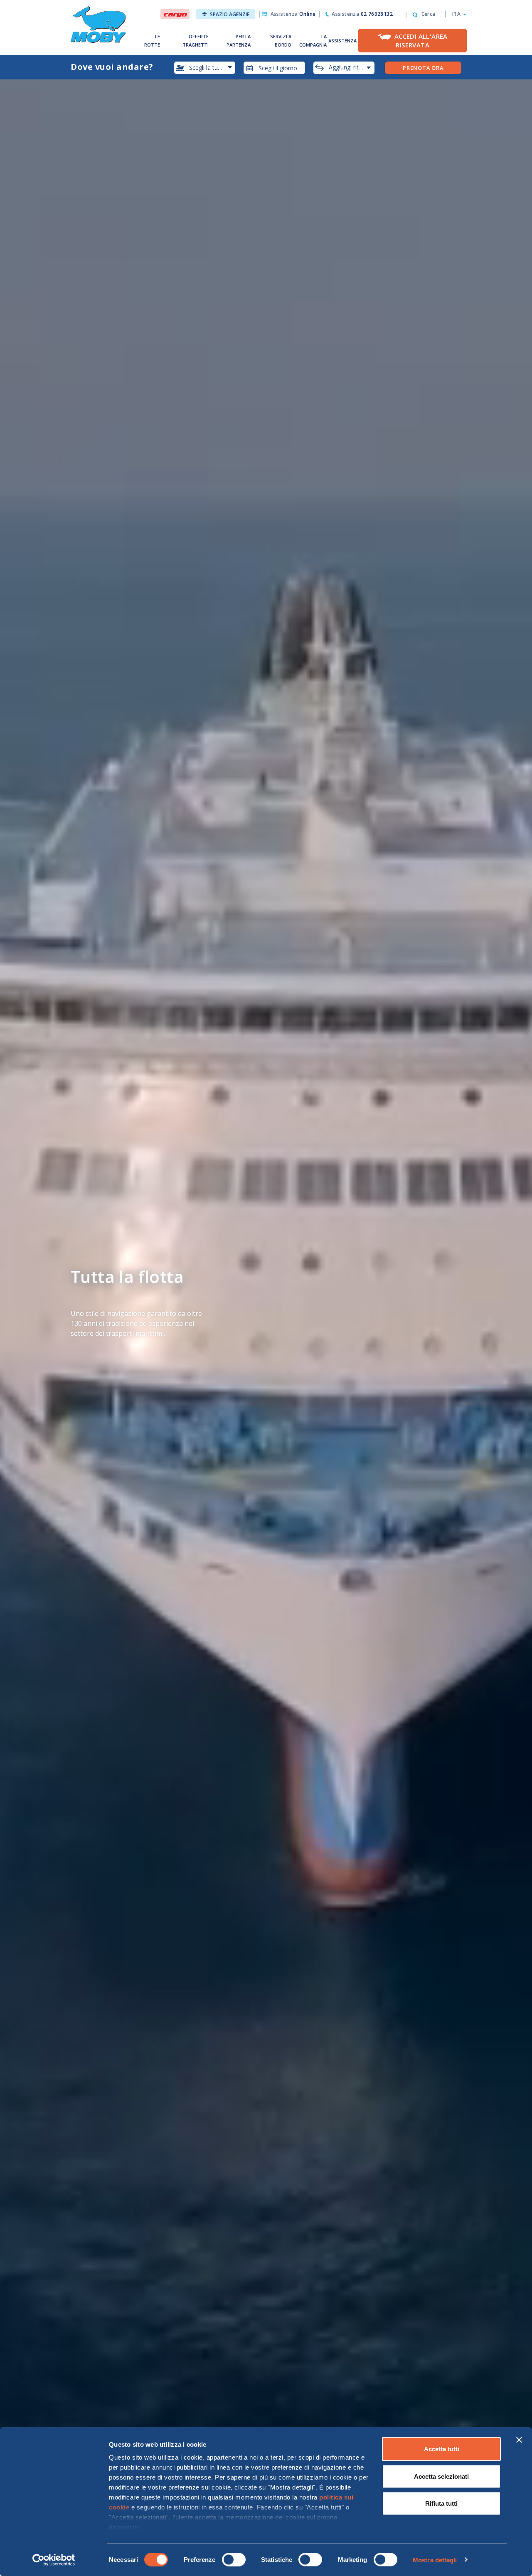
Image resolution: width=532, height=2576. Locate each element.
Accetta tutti (442, 2449)
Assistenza (293, 14)
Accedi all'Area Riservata (421, 41)
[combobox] (274, 68)
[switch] (234, 2559)
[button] (457, 14)
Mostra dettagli (435, 2560)
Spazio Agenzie (230, 14)
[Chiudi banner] (519, 2440)
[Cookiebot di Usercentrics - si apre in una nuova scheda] (54, 2560)
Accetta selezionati (441, 2476)
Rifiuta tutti (441, 2503)
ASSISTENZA (342, 41)
